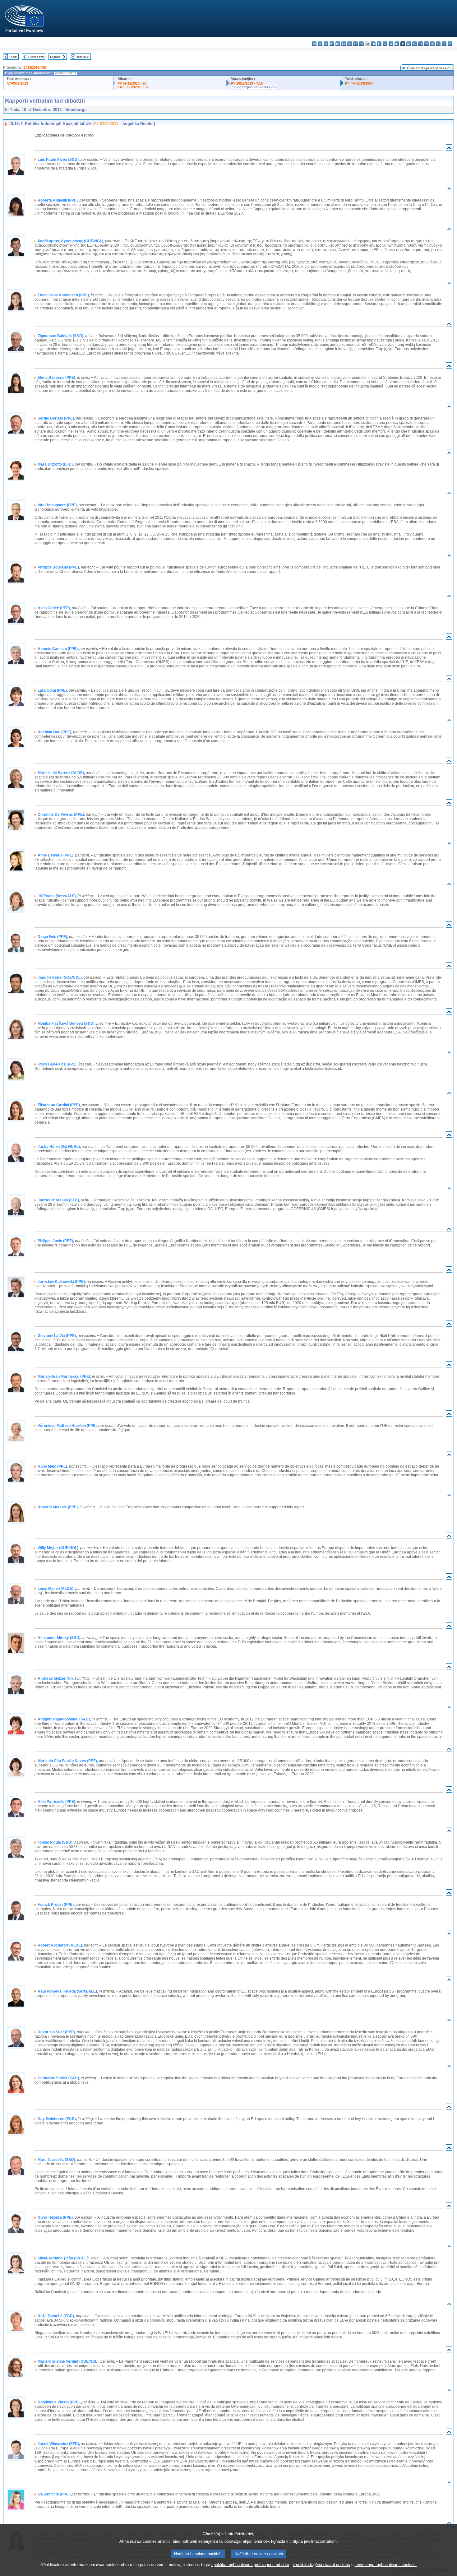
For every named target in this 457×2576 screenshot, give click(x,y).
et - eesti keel (344, 44)
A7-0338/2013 (17, 83)
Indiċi (13, 57)
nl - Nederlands (409, 44)
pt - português (420, 44)
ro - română (426, 44)
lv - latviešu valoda (385, 44)
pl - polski (415, 44)
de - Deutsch (338, 44)
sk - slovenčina (432, 44)
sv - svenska (450, 44)
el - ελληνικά (350, 44)
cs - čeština (326, 44)
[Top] (449, 149)
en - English (355, 44)
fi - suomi (444, 44)
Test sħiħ (83, 57)
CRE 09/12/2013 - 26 (133, 87)
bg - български (314, 44)
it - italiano (379, 44)
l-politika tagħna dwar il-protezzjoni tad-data (250, 2565)
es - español (320, 44)
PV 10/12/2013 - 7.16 (247, 83)
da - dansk (332, 44)
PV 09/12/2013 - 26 (132, 83)
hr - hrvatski (373, 44)
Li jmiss (55, 57)
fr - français (361, 44)
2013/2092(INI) (35, 67)
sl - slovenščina (438, 44)
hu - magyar (397, 44)
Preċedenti (36, 57)
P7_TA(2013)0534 (359, 83)
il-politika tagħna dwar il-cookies (321, 2565)
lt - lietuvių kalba (391, 44)
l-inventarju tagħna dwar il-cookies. (386, 2565)
